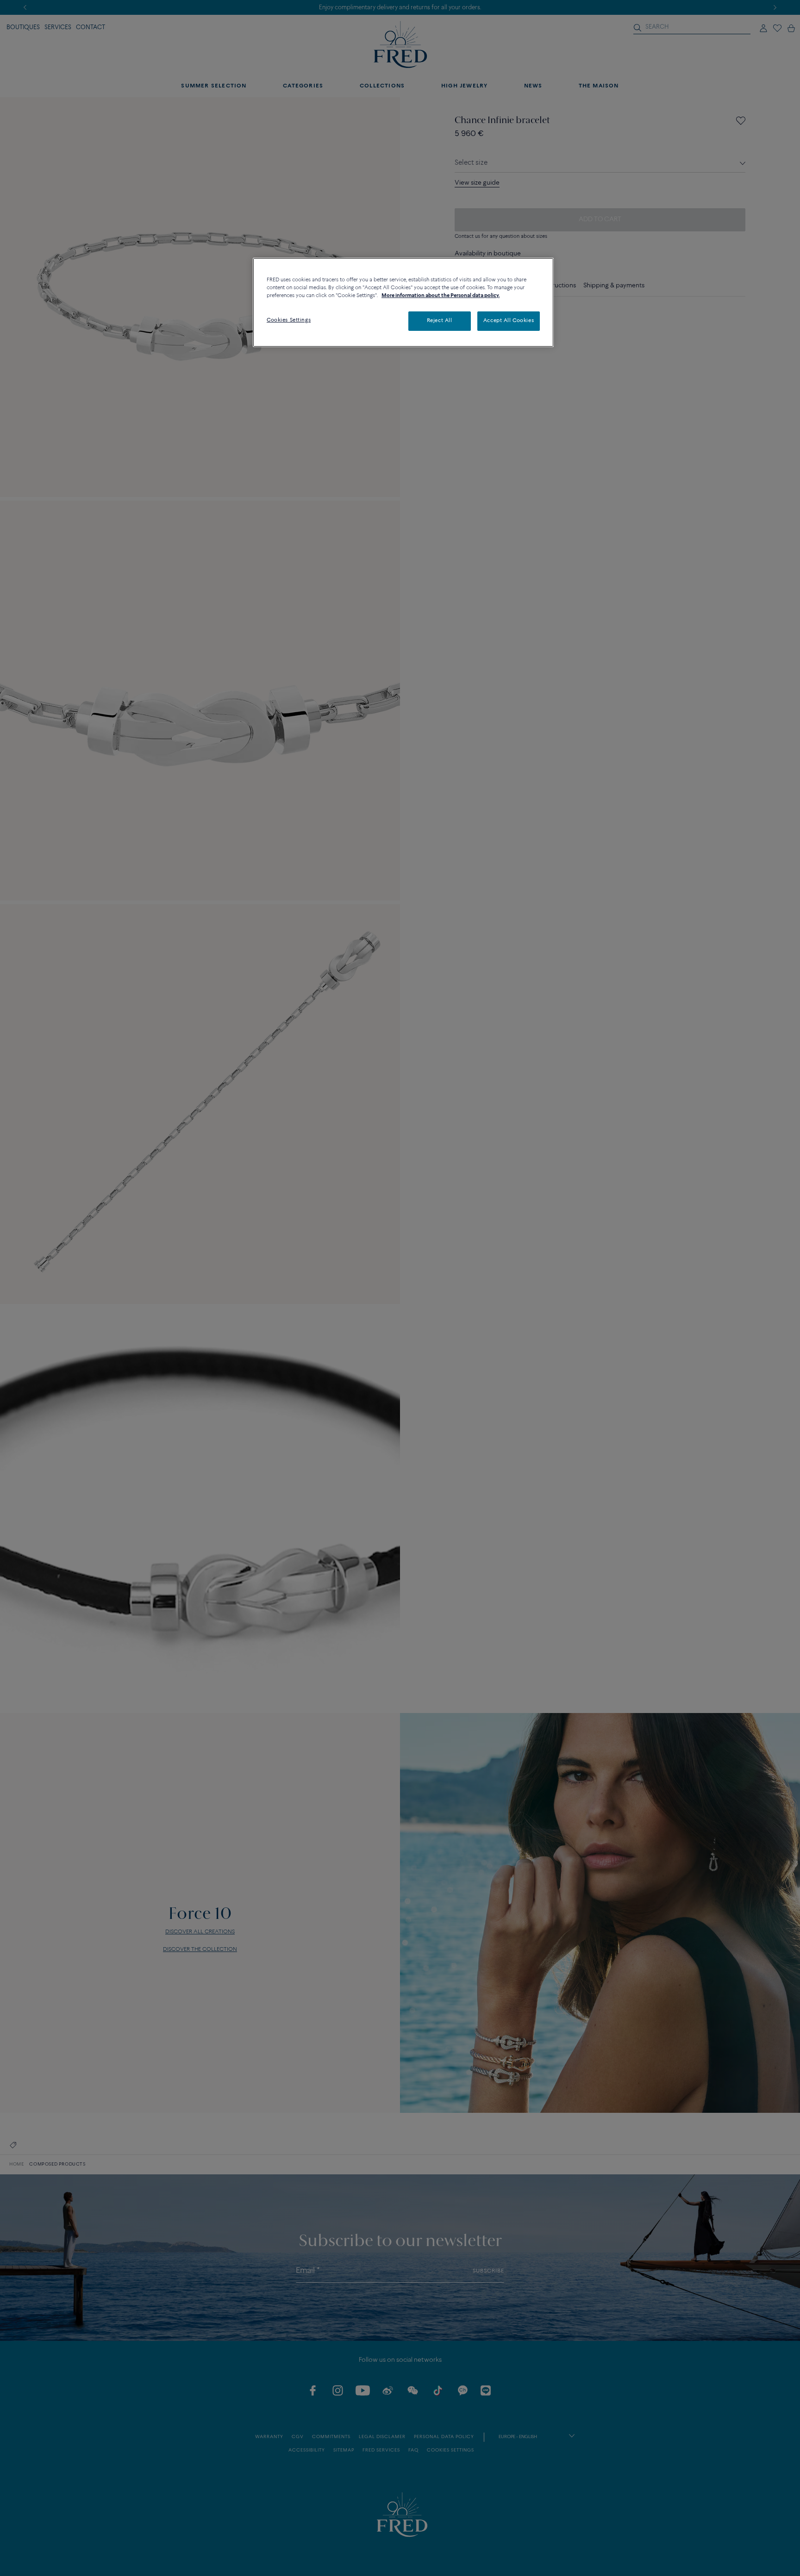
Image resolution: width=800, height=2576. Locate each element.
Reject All (440, 321)
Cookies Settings (289, 320)
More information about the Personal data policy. (441, 296)
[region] (403, 302)
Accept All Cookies (509, 321)
